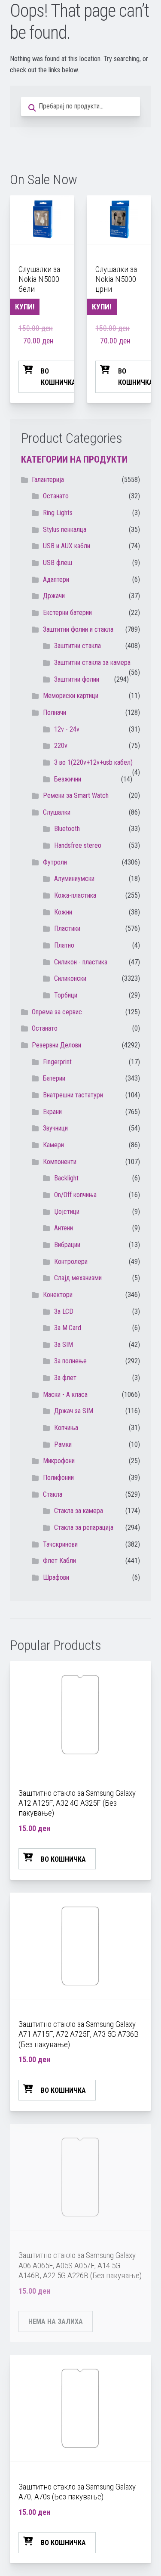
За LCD (64, 1311)
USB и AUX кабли (67, 546)
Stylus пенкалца (65, 530)
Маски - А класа (65, 1395)
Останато (45, 1028)
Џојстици (67, 1212)
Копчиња (66, 1428)
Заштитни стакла (77, 646)
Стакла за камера (79, 1511)
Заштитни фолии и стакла (78, 629)
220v (61, 746)
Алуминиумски (74, 879)
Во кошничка (58, 377)
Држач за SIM (74, 1411)
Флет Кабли (59, 1561)
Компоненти (60, 1162)
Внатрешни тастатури (73, 1095)
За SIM (64, 1345)
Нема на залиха (56, 2321)
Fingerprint (57, 1062)
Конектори (58, 1295)
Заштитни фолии (77, 679)
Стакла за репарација (84, 1527)
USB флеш (58, 563)
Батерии (54, 1078)
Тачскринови (60, 1544)
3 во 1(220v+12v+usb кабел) (93, 762)
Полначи (55, 712)
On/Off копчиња (75, 1195)
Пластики (67, 928)
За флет (65, 1378)
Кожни (63, 912)
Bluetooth (67, 829)
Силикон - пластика (81, 962)
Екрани (52, 1112)
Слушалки (57, 812)
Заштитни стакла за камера (92, 663)
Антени (64, 1228)
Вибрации (67, 1245)
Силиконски (70, 978)
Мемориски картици (71, 696)
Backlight (66, 1178)
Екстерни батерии (67, 613)
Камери (53, 1145)
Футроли (55, 862)
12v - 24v (67, 729)
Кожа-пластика (75, 895)
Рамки (63, 1444)
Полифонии (58, 1478)
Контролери (71, 1262)
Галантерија (48, 480)
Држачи (54, 596)
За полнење (70, 1361)
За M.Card (68, 1328)
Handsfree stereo (78, 845)
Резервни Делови (56, 1045)
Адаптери (56, 579)
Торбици (66, 995)
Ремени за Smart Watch (76, 795)
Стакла (53, 1494)
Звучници (55, 1128)
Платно (64, 945)
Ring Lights (58, 513)
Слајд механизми (78, 1278)
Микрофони (59, 1461)
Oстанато (56, 496)
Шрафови (56, 1577)
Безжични (68, 779)
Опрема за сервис (57, 1012)
